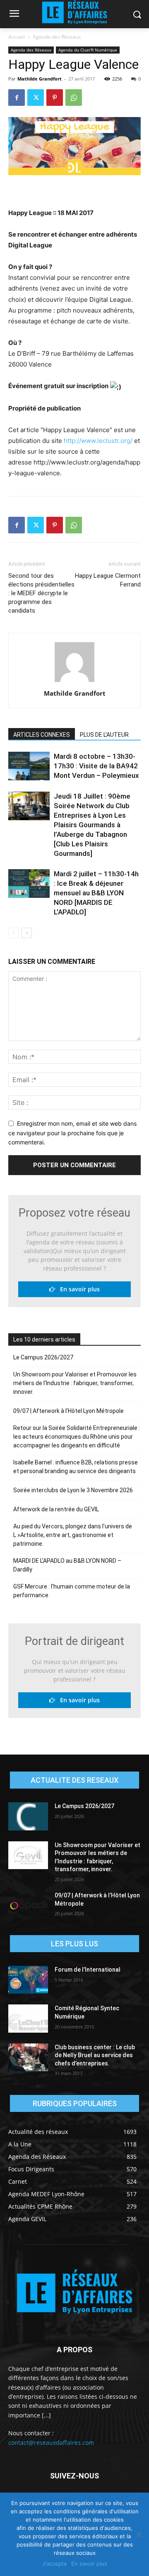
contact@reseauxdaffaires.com (51, 2443)
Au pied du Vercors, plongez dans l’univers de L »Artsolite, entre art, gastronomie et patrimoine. (73, 1535)
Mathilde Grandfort (40, 79)
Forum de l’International (88, 1970)
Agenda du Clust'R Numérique (88, 50)
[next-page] (27, 933)
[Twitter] (36, 98)
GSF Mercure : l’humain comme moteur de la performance (72, 1591)
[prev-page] (13, 933)
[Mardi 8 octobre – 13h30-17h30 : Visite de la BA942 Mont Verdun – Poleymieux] (29, 766)
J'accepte (55, 2564)
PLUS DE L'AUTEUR (104, 735)
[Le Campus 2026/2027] (28, 1816)
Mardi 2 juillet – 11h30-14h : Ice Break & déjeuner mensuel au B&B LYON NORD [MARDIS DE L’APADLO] (96, 893)
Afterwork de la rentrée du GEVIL (56, 1509)
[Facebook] (17, 98)
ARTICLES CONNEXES (42, 735)
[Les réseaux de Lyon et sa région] (74, 2293)
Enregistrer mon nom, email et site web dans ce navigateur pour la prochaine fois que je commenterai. (72, 1133)
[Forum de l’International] (28, 1980)
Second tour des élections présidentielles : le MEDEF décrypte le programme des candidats (41, 593)
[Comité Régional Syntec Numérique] (28, 2018)
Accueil (17, 37)
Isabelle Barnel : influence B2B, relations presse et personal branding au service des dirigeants (76, 1467)
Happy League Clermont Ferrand (108, 580)
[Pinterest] (55, 98)
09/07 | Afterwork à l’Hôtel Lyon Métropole (68, 1411)
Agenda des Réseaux (57, 37)
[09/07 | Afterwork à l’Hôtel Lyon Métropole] (28, 1905)
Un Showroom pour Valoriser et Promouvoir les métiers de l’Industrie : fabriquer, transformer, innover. (75, 1383)
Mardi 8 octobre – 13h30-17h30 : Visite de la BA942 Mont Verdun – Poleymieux (96, 766)
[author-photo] (74, 682)
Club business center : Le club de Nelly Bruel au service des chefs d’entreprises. (95, 2055)
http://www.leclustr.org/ (98, 441)
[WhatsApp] (74, 98)
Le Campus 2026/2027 (43, 1357)
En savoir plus (77, 1289)
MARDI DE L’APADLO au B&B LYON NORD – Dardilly (67, 1565)
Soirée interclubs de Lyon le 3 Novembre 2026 (73, 1490)
